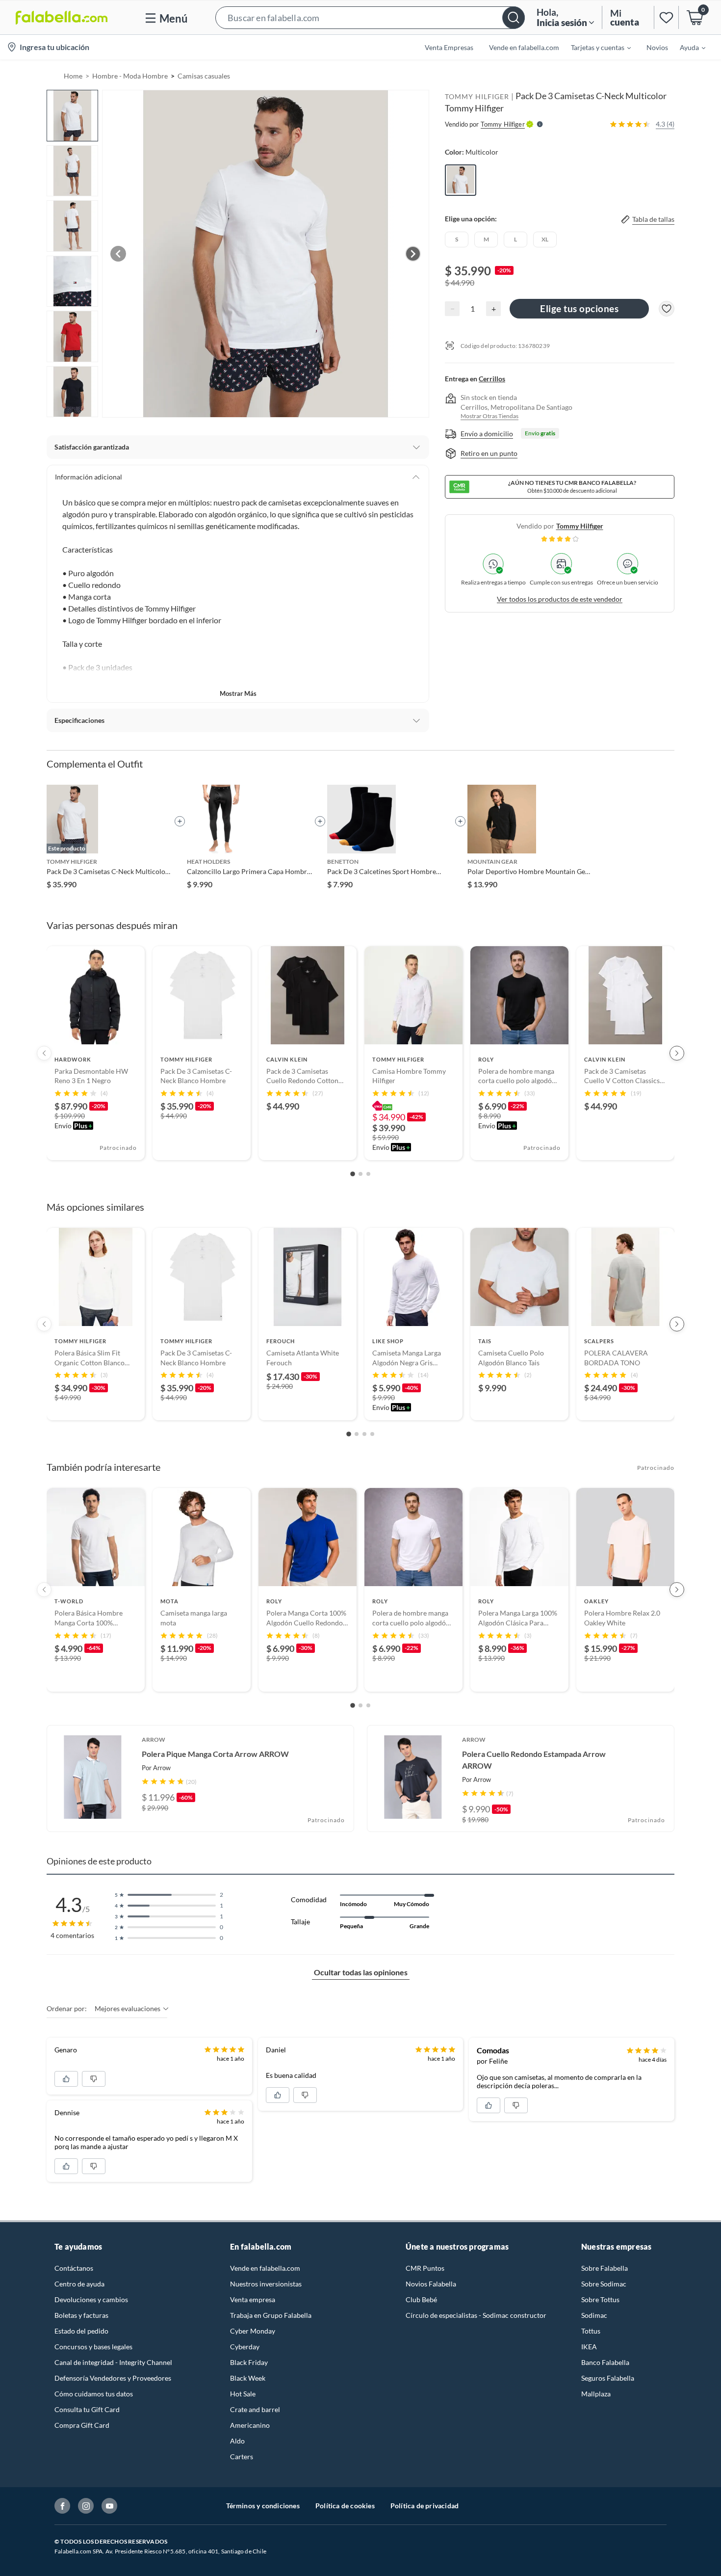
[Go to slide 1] (353, 1174)
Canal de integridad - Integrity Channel (113, 2362)
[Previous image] (118, 254)
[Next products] (677, 1053)
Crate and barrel (255, 2409)
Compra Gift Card (82, 2425)
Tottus (591, 2331)
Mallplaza (596, 2394)
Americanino (250, 2425)
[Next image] (413, 254)
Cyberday (245, 2347)
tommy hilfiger (580, 526)
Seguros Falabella (608, 2378)
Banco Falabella (605, 2362)
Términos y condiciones (263, 2506)
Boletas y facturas (81, 2315)
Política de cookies (345, 2506)
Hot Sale (243, 2394)
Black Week (248, 2378)
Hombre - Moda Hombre (130, 76)
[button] (370, 17)
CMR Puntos (425, 2268)
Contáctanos (74, 2268)
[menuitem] (595, 47)
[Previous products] (44, 1053)
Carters (242, 2456)
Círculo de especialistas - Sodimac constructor (476, 2315)
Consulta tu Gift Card (87, 2409)
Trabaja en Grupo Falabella (271, 2315)
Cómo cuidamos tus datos (94, 2394)
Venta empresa (253, 2299)
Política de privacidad (425, 2506)
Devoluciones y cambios (91, 2299)
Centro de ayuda (79, 2284)
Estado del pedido (81, 2331)
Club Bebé (421, 2299)
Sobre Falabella (605, 2268)
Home (73, 76)
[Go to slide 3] (368, 1174)
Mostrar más (238, 693)
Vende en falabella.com (265, 2268)
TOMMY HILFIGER (477, 96)
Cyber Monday (253, 2331)
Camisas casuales (204, 76)
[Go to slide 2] (360, 1174)
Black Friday (249, 2362)
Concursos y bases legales (93, 2347)
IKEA (589, 2347)
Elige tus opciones (579, 308)
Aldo (237, 2441)
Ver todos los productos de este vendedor (560, 599)
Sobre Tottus (600, 2299)
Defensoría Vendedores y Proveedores (113, 2378)
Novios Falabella (431, 2284)
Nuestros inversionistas (266, 2284)
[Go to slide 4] (372, 1434)
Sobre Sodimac (604, 2284)
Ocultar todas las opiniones (361, 1972)
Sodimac (594, 2315)
